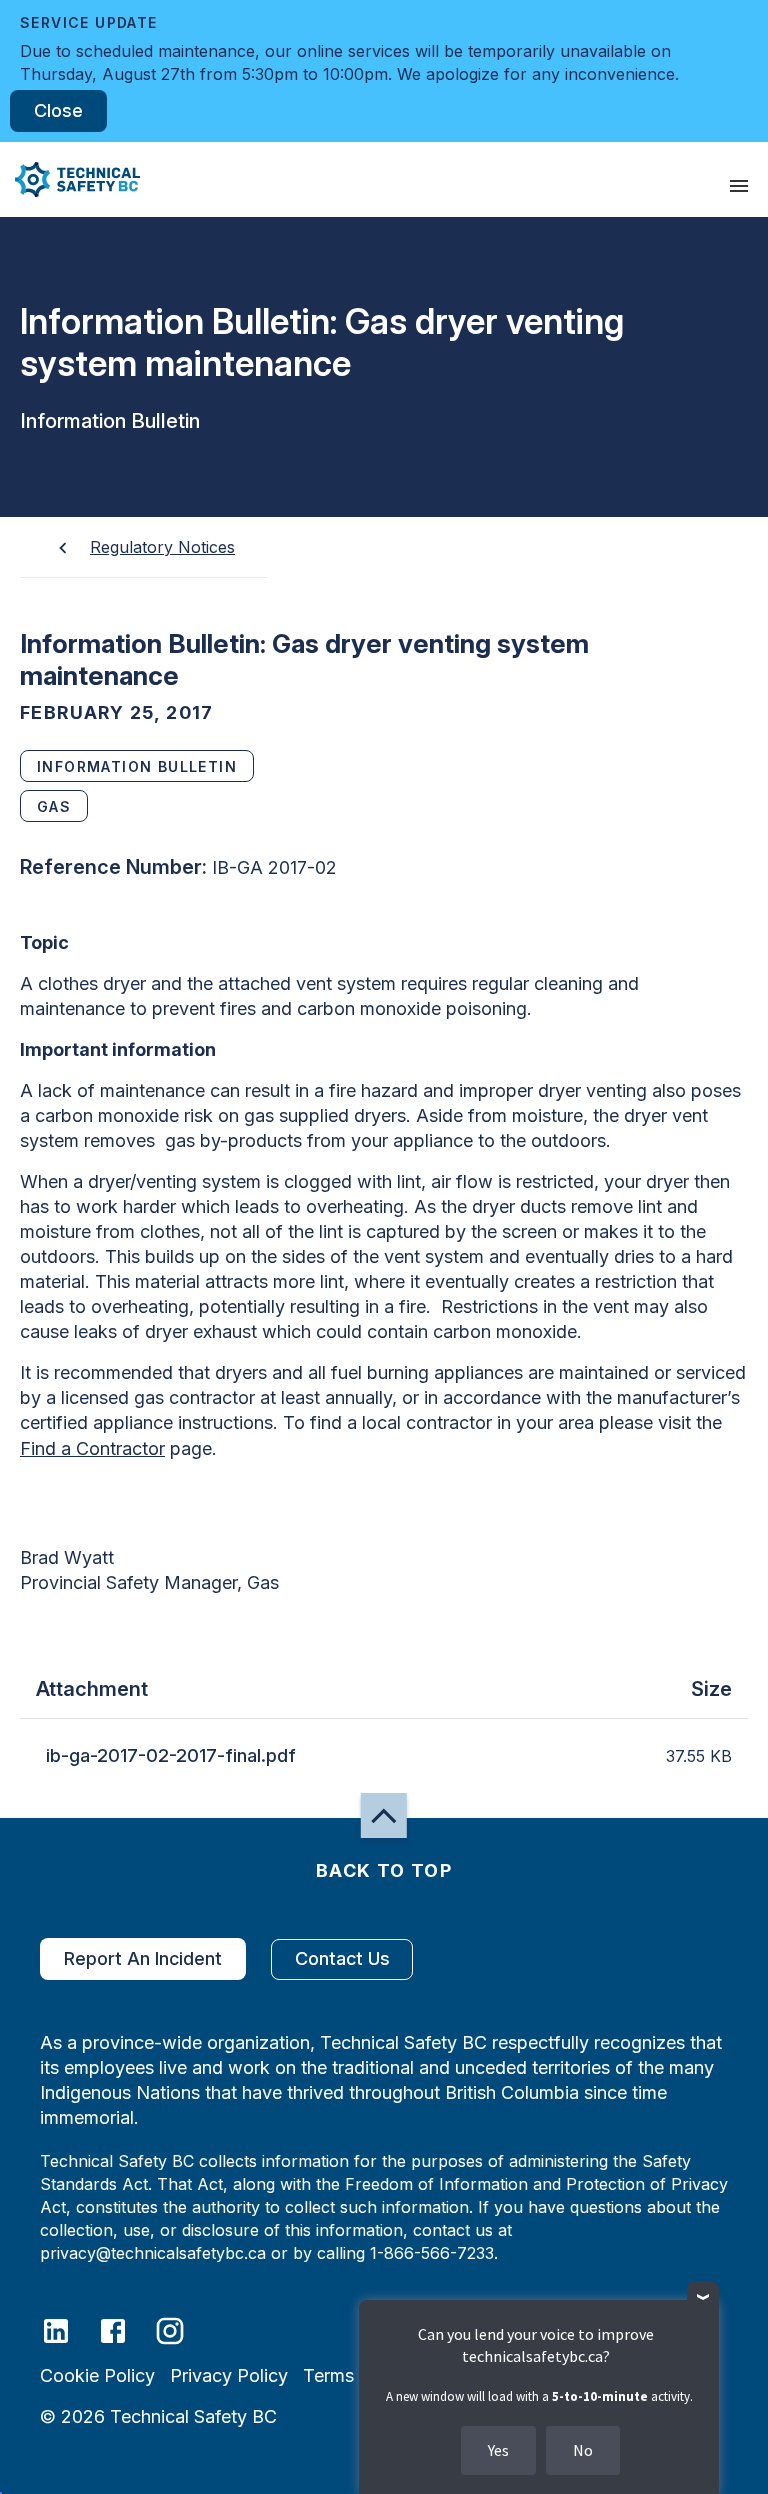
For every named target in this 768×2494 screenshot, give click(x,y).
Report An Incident (143, 1958)
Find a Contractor (92, 1448)
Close (58, 110)
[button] (70, 179)
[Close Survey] (703, 2297)
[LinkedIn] (68, 2329)
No (583, 2450)
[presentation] (739, 186)
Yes (498, 2450)
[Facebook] (125, 2329)
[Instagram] (182, 2329)
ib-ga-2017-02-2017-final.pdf (171, 1755)
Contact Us (342, 1958)
